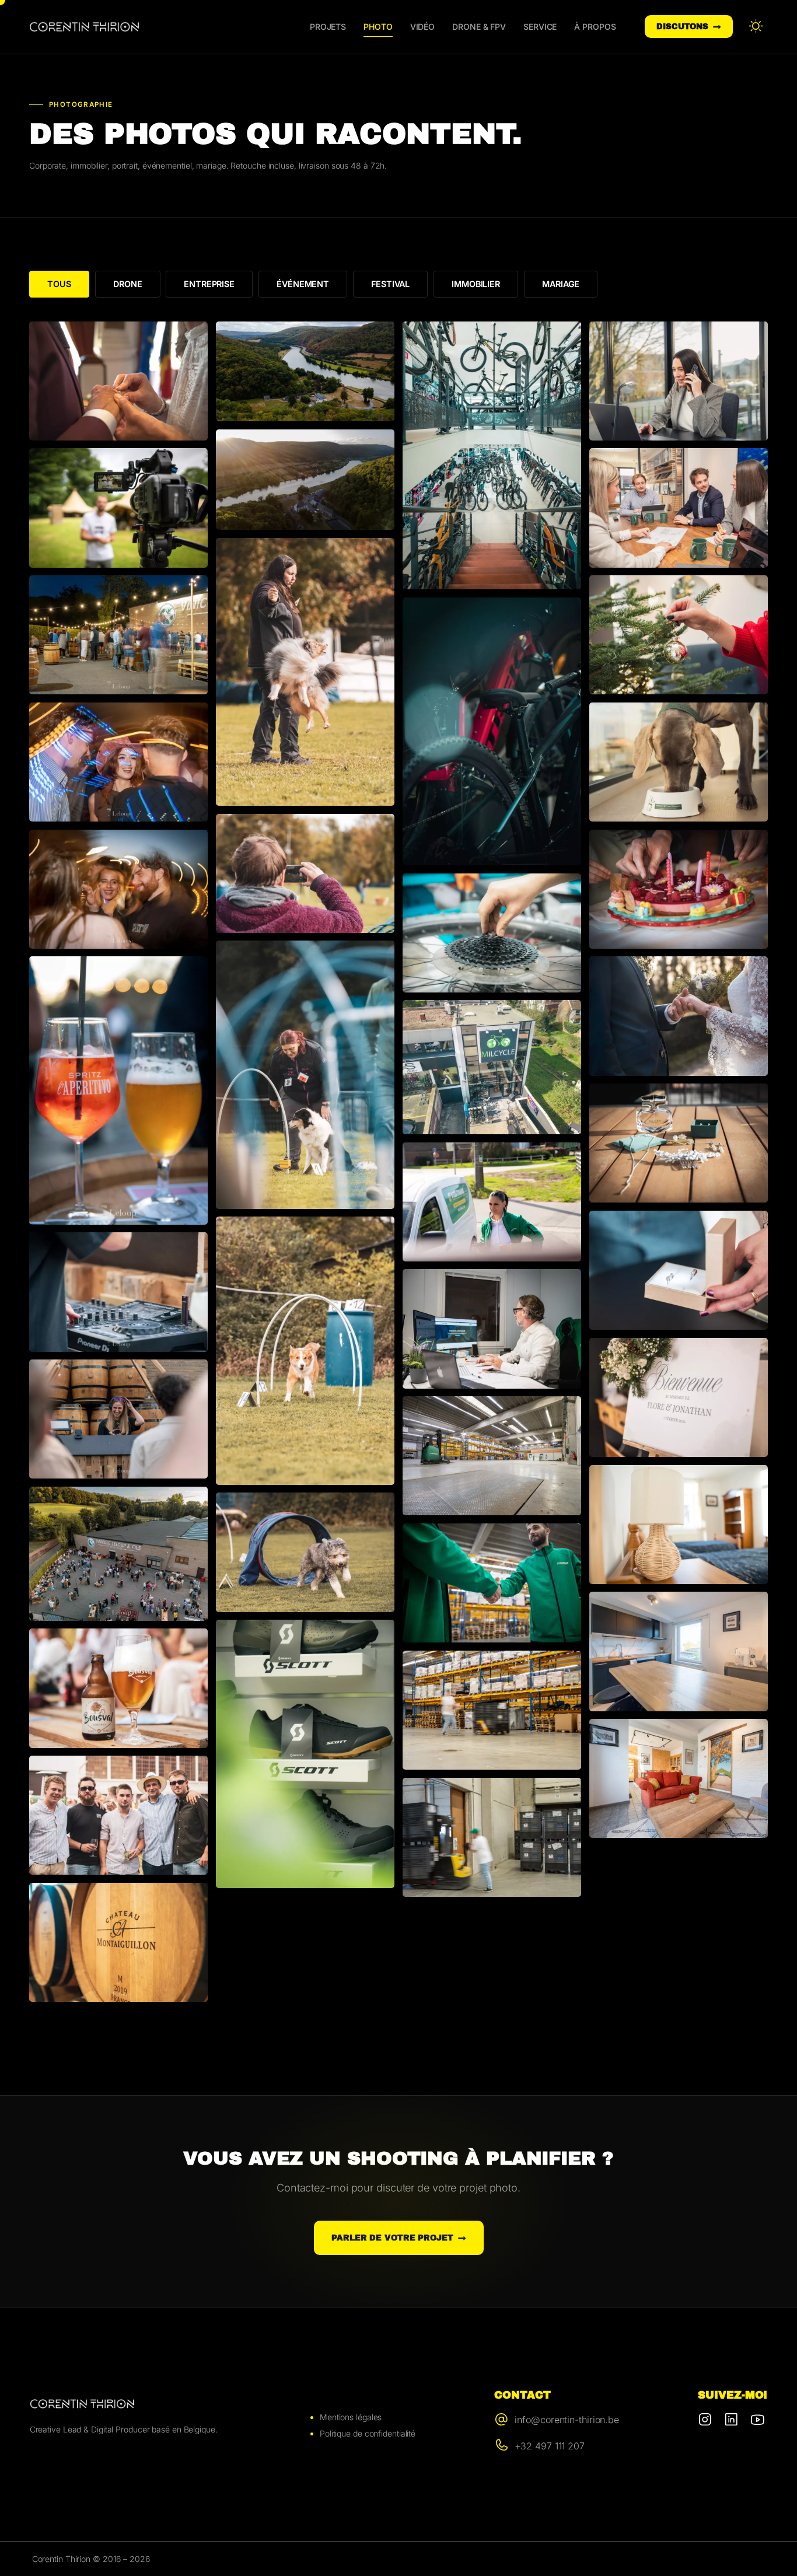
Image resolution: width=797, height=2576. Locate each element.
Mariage (561, 284)
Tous (59, 284)
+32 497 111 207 (550, 2446)
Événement (303, 284)
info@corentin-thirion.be (567, 2420)
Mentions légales (351, 2417)
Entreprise (209, 284)
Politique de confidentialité (368, 2433)
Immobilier (476, 284)
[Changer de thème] (756, 27)
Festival (390, 284)
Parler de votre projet (392, 2238)
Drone (128, 284)
